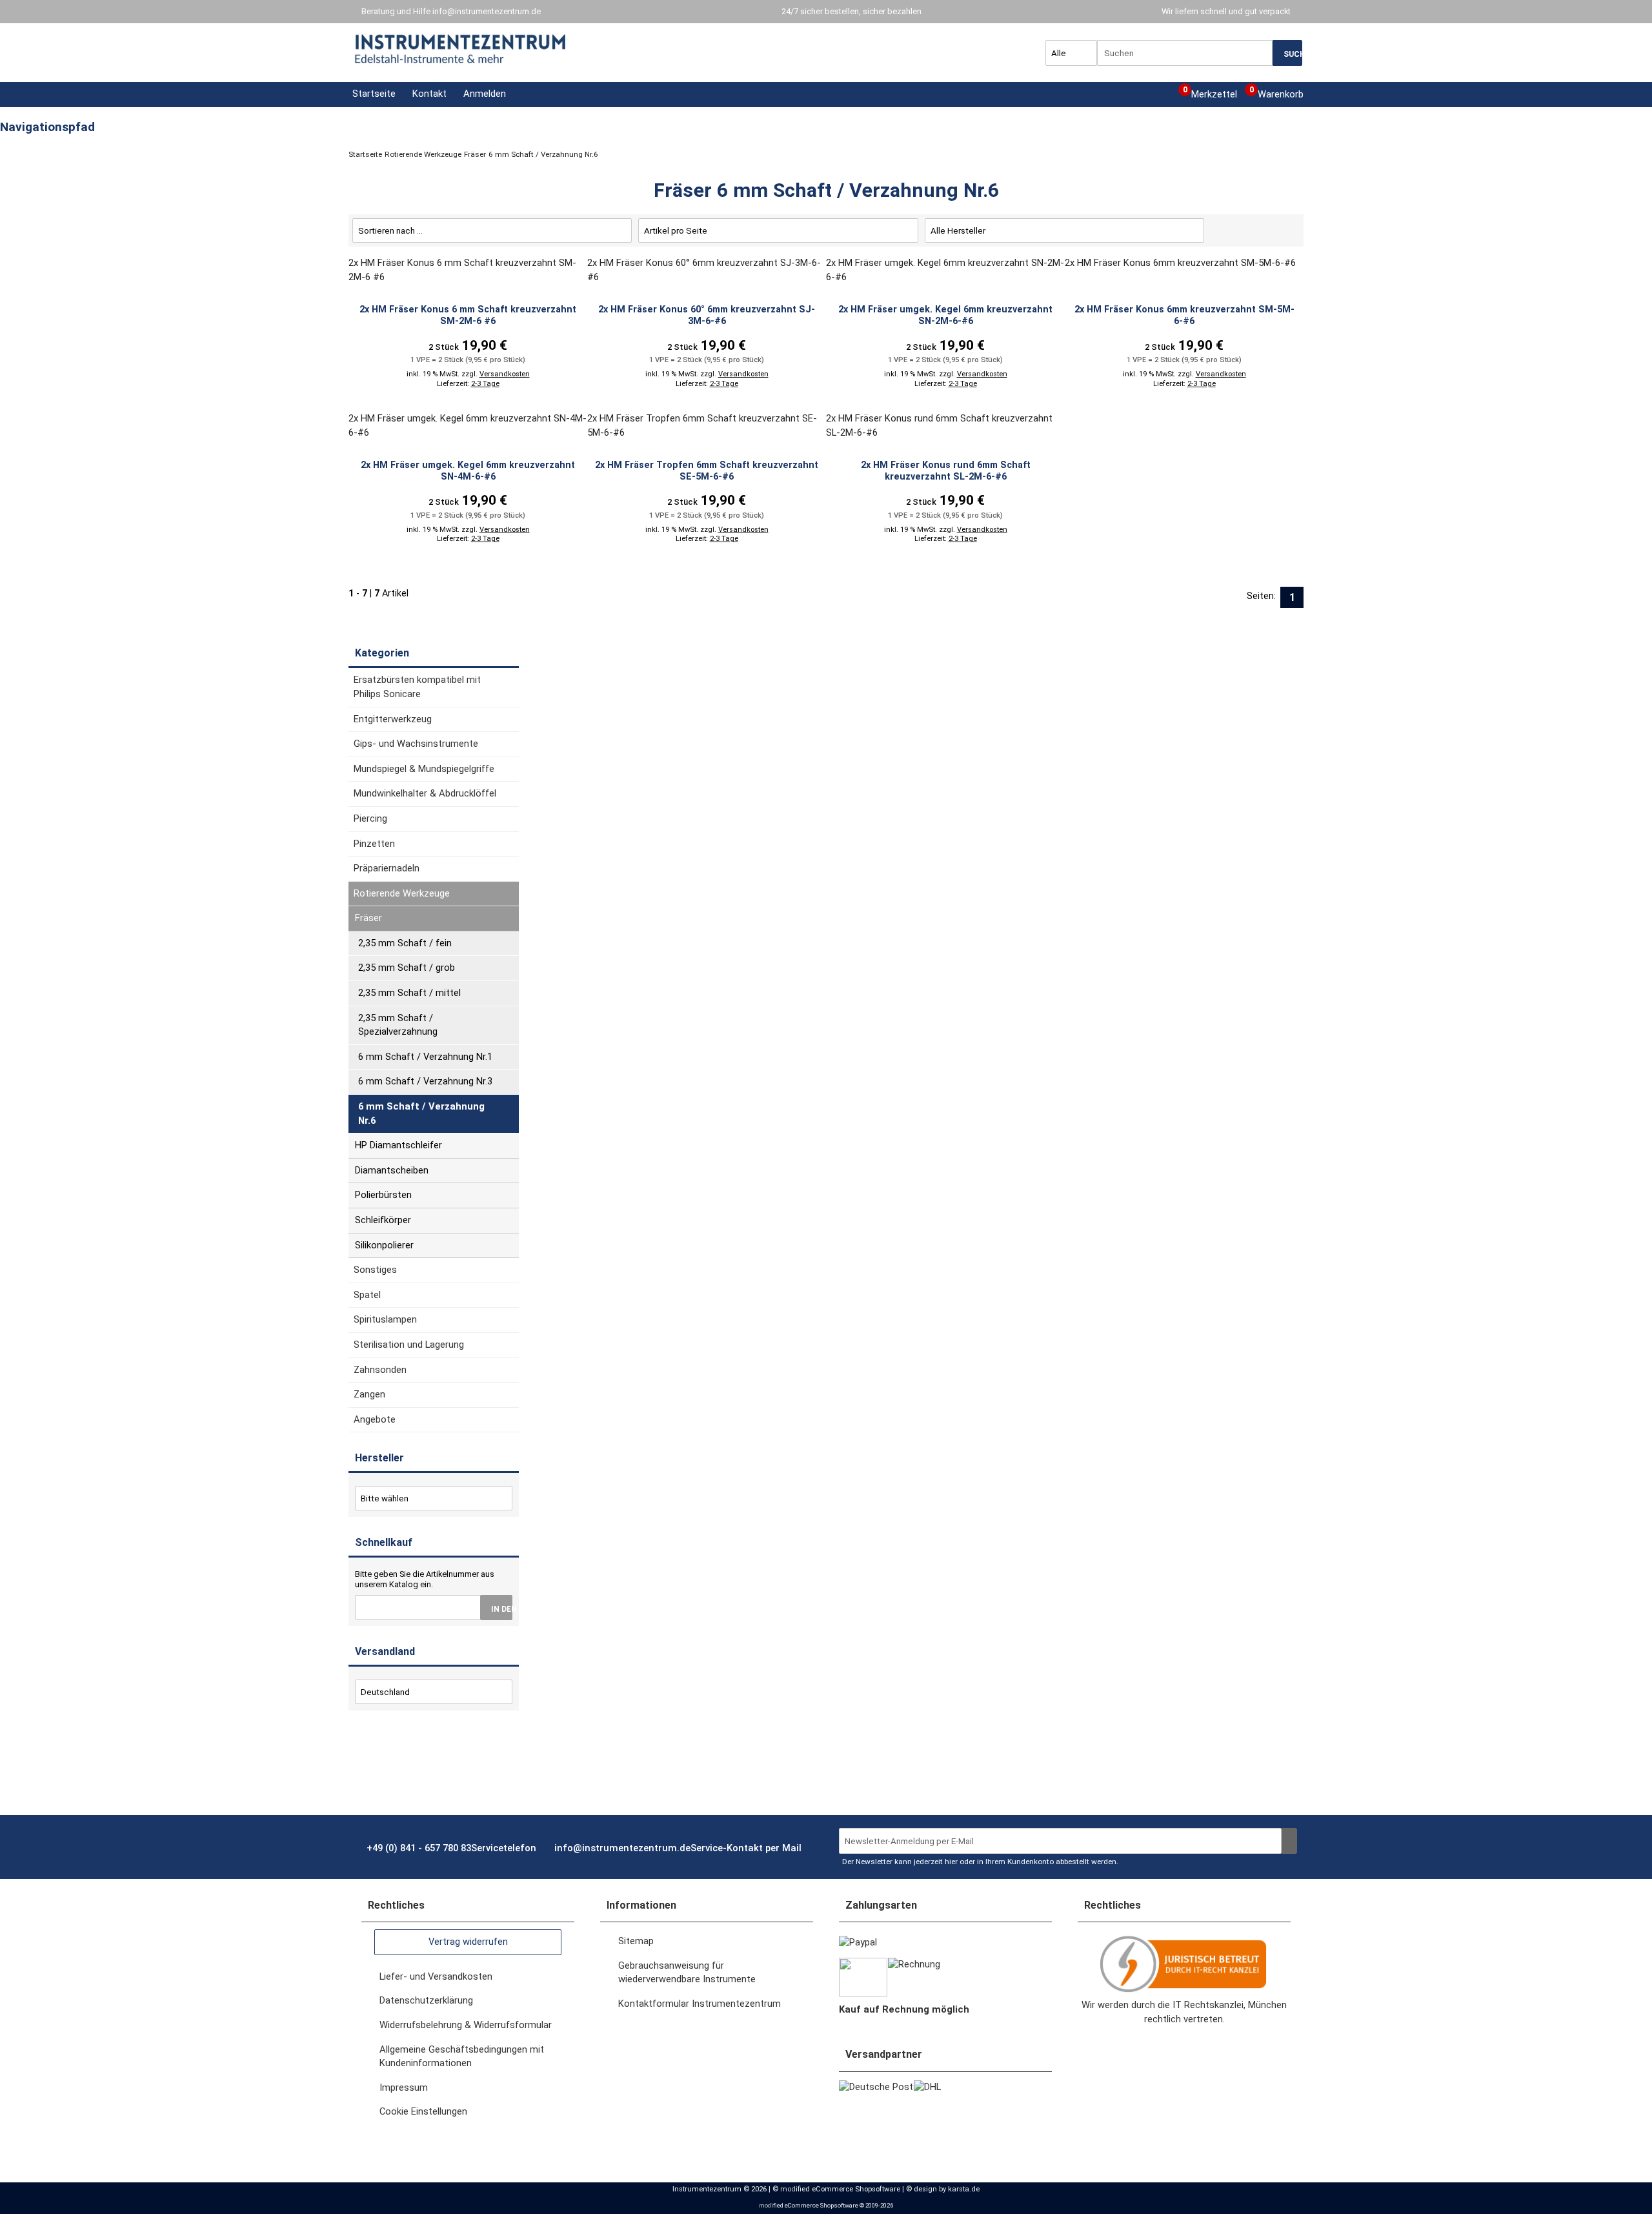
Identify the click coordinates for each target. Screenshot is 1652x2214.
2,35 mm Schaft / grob (407, 968)
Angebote (375, 1419)
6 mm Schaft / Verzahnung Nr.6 (421, 1113)
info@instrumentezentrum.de (487, 11)
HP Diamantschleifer (398, 1145)
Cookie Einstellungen (423, 2111)
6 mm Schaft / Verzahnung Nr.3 (425, 1081)
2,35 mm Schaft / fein (405, 943)
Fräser (368, 918)
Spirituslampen (385, 1319)
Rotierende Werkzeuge (402, 893)
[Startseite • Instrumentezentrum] (461, 49)
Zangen (369, 1394)
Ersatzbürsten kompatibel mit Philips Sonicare (417, 687)
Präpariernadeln (387, 868)
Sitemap (636, 1941)
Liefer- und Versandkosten (436, 1976)
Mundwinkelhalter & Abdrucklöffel (425, 793)
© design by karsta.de (943, 2189)
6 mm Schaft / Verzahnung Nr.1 (425, 1057)
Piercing (370, 818)
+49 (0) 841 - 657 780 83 (451, 1848)
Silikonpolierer (384, 1245)
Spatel (367, 1295)
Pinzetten (374, 844)
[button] (483, 94)
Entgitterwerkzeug (393, 719)
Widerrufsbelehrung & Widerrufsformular (466, 2025)
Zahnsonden (380, 1370)
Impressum (404, 2087)
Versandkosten (505, 374)
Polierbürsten (383, 1195)
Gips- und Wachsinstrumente (416, 744)
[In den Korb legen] (496, 1608)
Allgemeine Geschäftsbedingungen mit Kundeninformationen (462, 2057)
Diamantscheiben (392, 1170)
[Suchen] (1287, 53)
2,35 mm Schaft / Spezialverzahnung (398, 1025)
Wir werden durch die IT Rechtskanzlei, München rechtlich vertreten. (1184, 2012)
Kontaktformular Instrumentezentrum (700, 2004)
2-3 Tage (485, 384)
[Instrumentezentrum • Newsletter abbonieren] (1289, 1841)
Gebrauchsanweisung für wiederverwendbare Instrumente (687, 1973)
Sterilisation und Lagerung (409, 1345)
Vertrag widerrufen (468, 1942)
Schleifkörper (383, 1220)
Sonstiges (375, 1270)
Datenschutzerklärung (426, 2000)
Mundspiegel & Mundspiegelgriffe (424, 769)
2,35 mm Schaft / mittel (409, 993)
